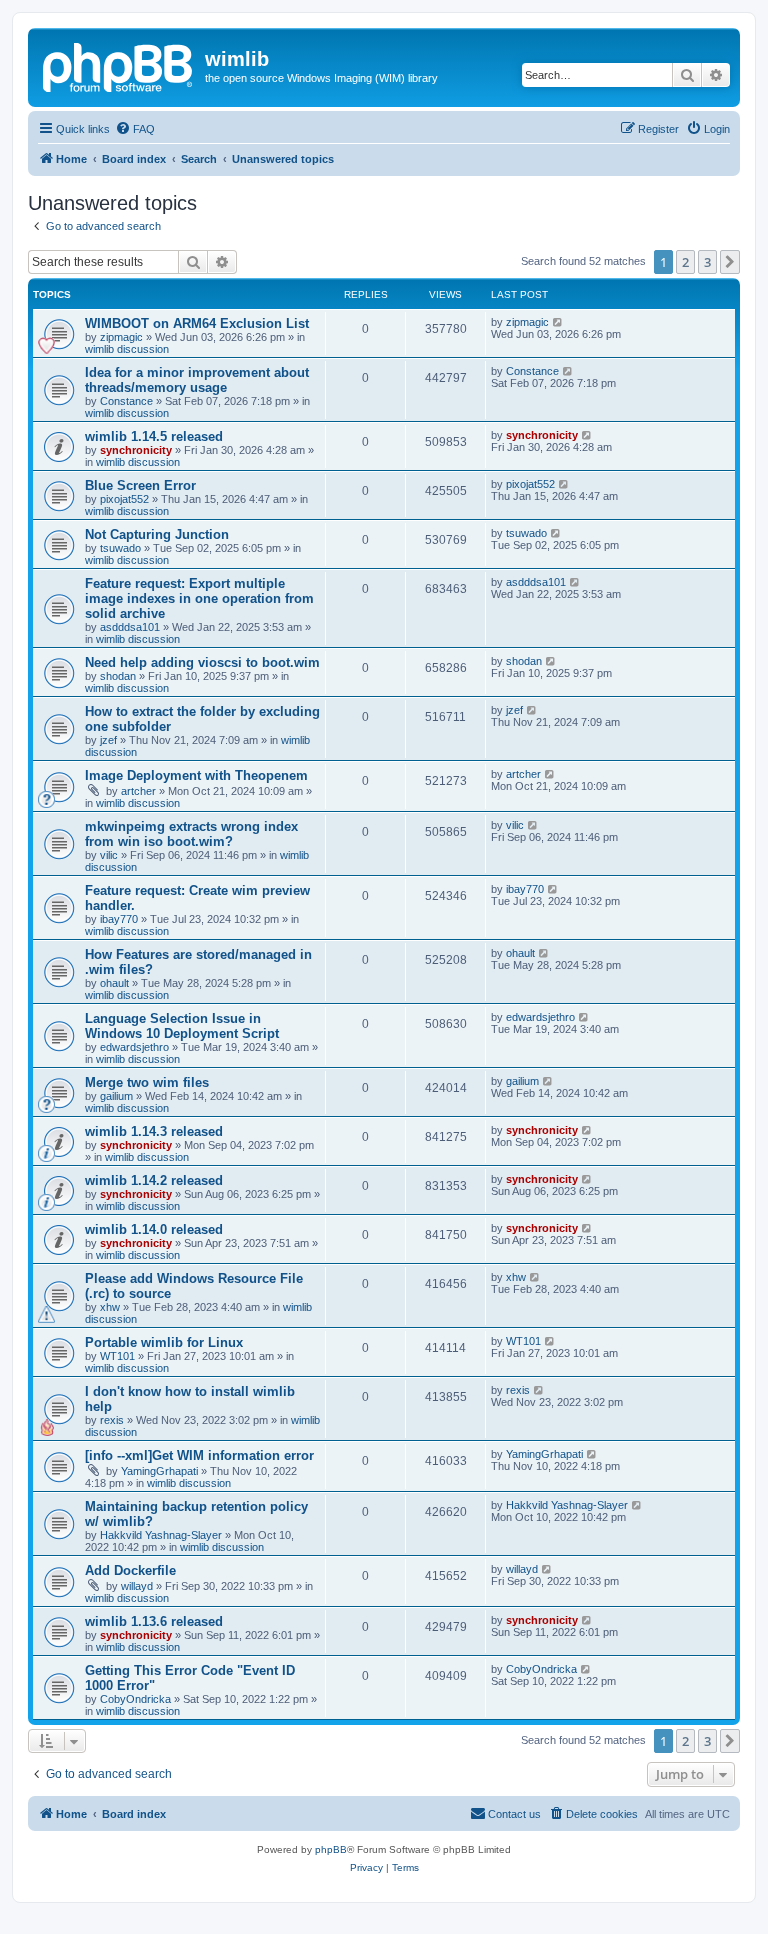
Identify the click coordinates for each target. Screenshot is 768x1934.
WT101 (117, 1356)
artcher (138, 791)
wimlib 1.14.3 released (154, 1131)
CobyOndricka (135, 1699)
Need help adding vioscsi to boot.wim (202, 662)
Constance (126, 401)
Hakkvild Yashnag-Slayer (161, 1535)
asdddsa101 (130, 627)
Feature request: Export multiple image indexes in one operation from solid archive (199, 598)
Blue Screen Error (140, 485)
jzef (108, 740)
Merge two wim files (147, 1082)
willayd (137, 1586)
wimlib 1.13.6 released (154, 1621)
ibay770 (119, 919)
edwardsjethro (134, 1047)
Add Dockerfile (130, 1570)
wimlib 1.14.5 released (154, 436)
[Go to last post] (558, 322)
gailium (116, 1096)
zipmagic (121, 337)
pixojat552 (124, 499)
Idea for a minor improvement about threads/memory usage (197, 380)
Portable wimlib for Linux (164, 1342)
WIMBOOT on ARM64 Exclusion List (197, 323)
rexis (112, 1420)
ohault (114, 983)
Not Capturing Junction (157, 534)
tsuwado (120, 548)
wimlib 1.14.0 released (154, 1229)
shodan (118, 676)
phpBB (331, 1849)
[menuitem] (135, 129)
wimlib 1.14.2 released (154, 1180)
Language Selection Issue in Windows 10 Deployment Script (182, 1026)
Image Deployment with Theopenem (196, 775)
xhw (110, 1307)
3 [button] (707, 262)
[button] (730, 262)
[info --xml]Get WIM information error (199, 1455)
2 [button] (685, 262)
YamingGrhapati (159, 1471)
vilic (109, 855)
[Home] (119, 65)
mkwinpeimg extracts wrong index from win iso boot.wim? (191, 834)
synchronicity (136, 450)
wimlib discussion (127, 349)
